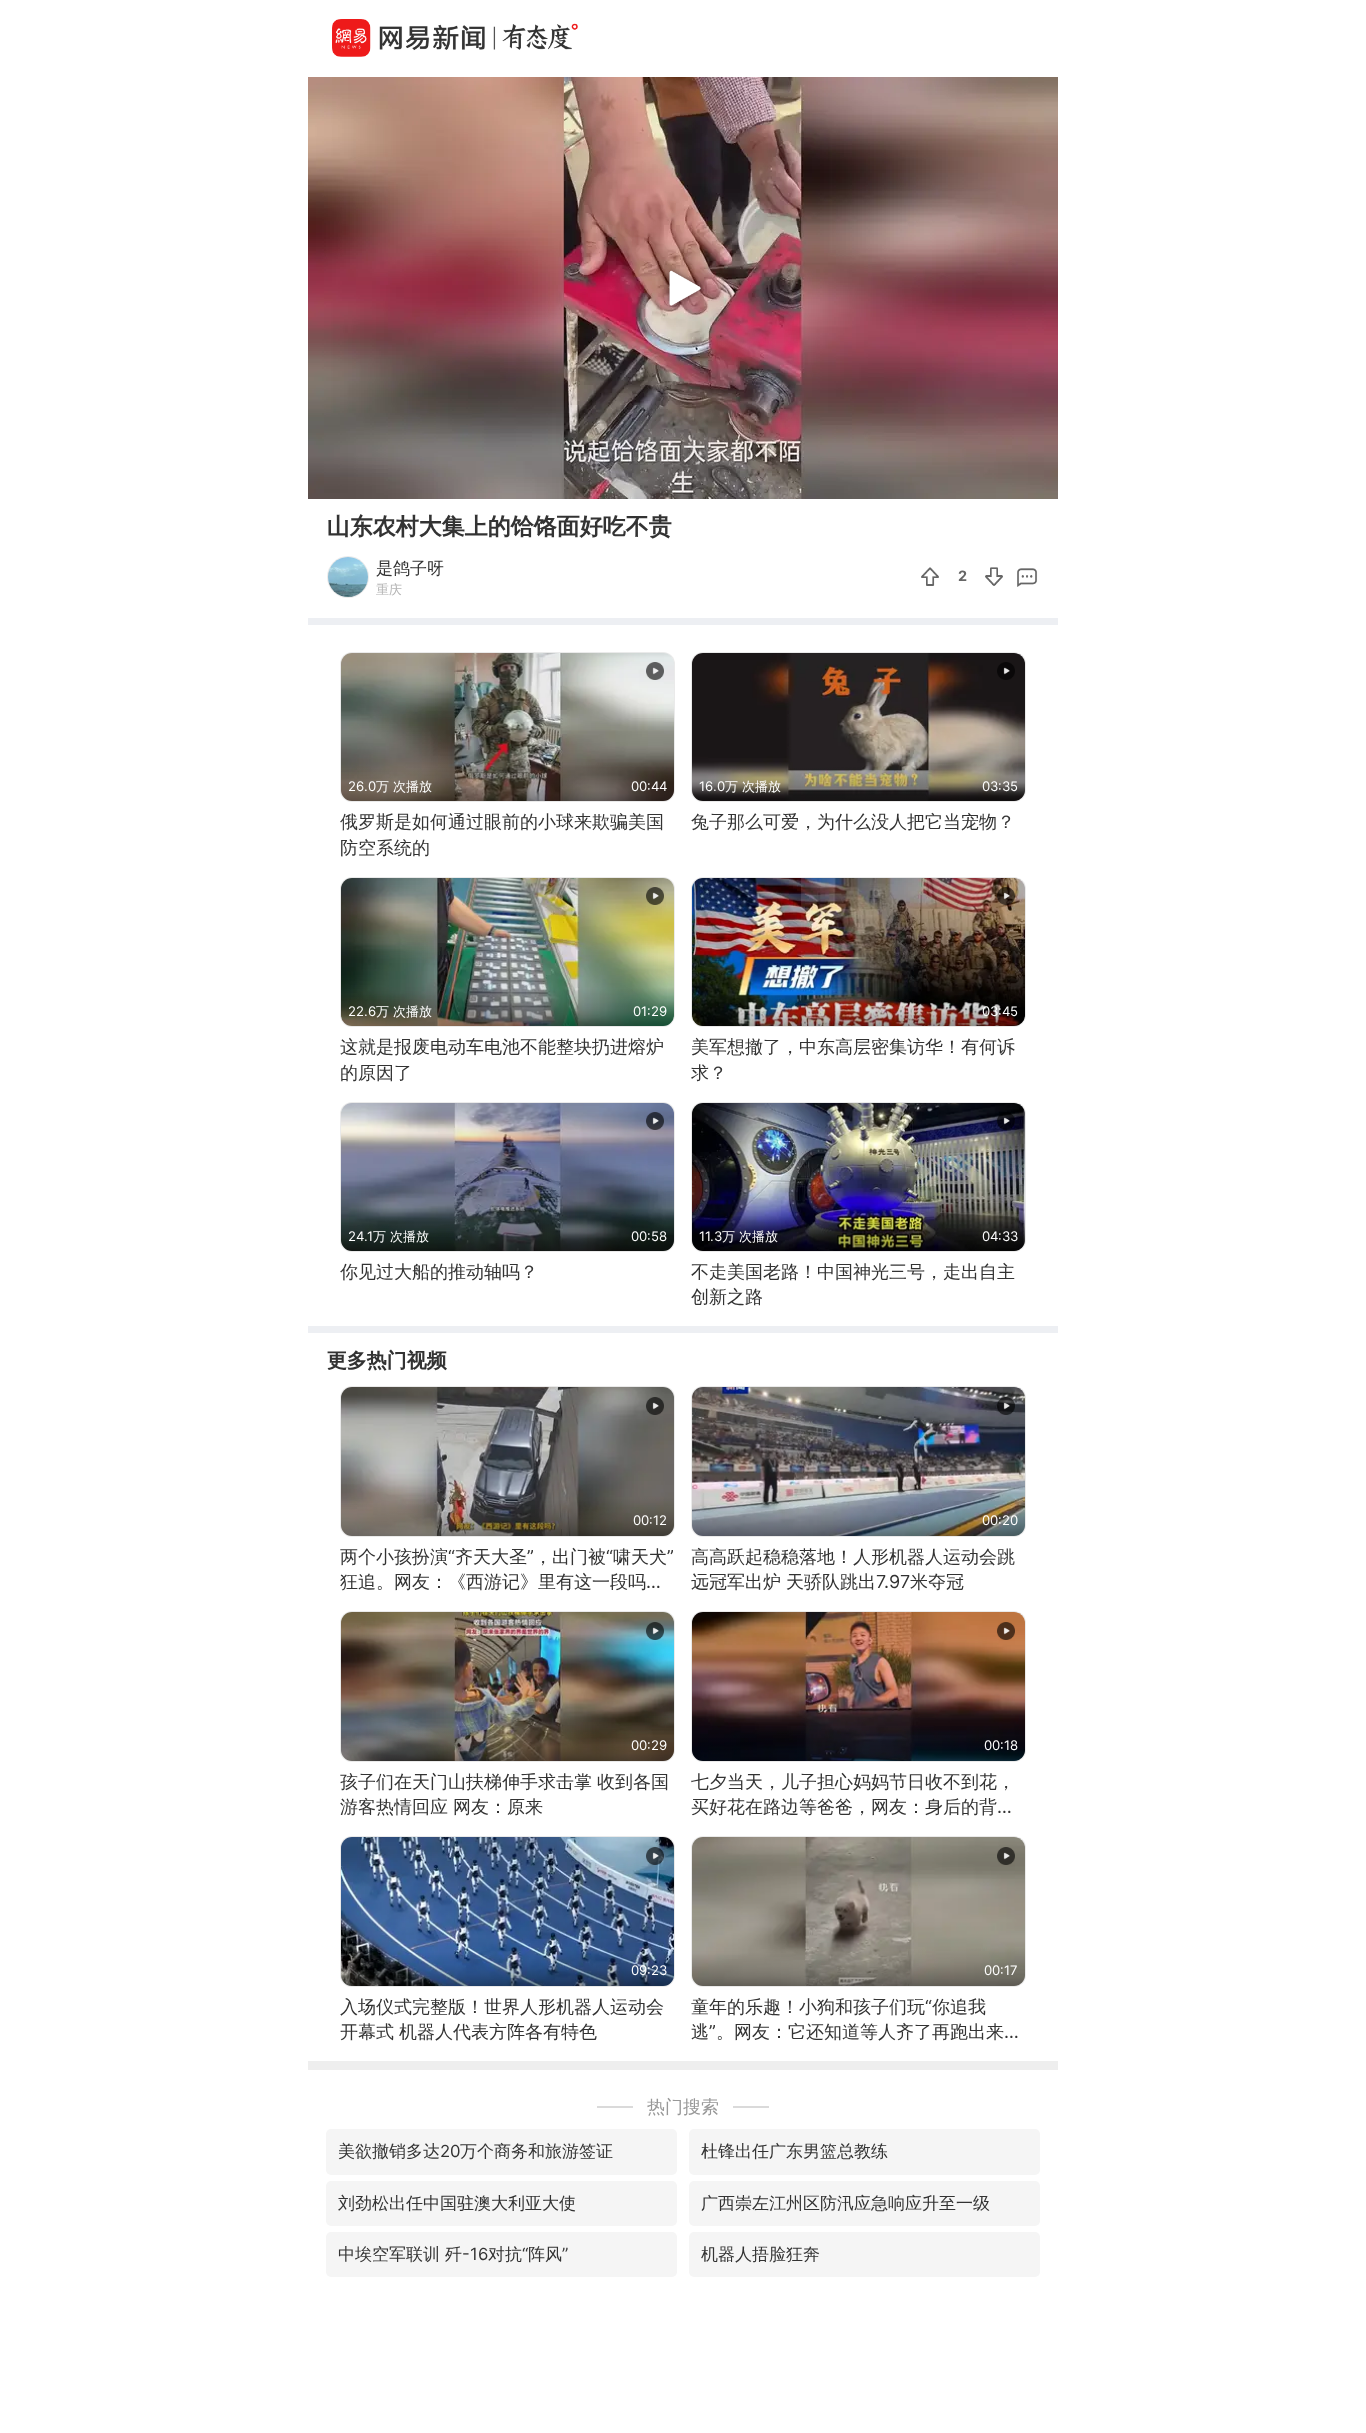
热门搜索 (683, 2106)
